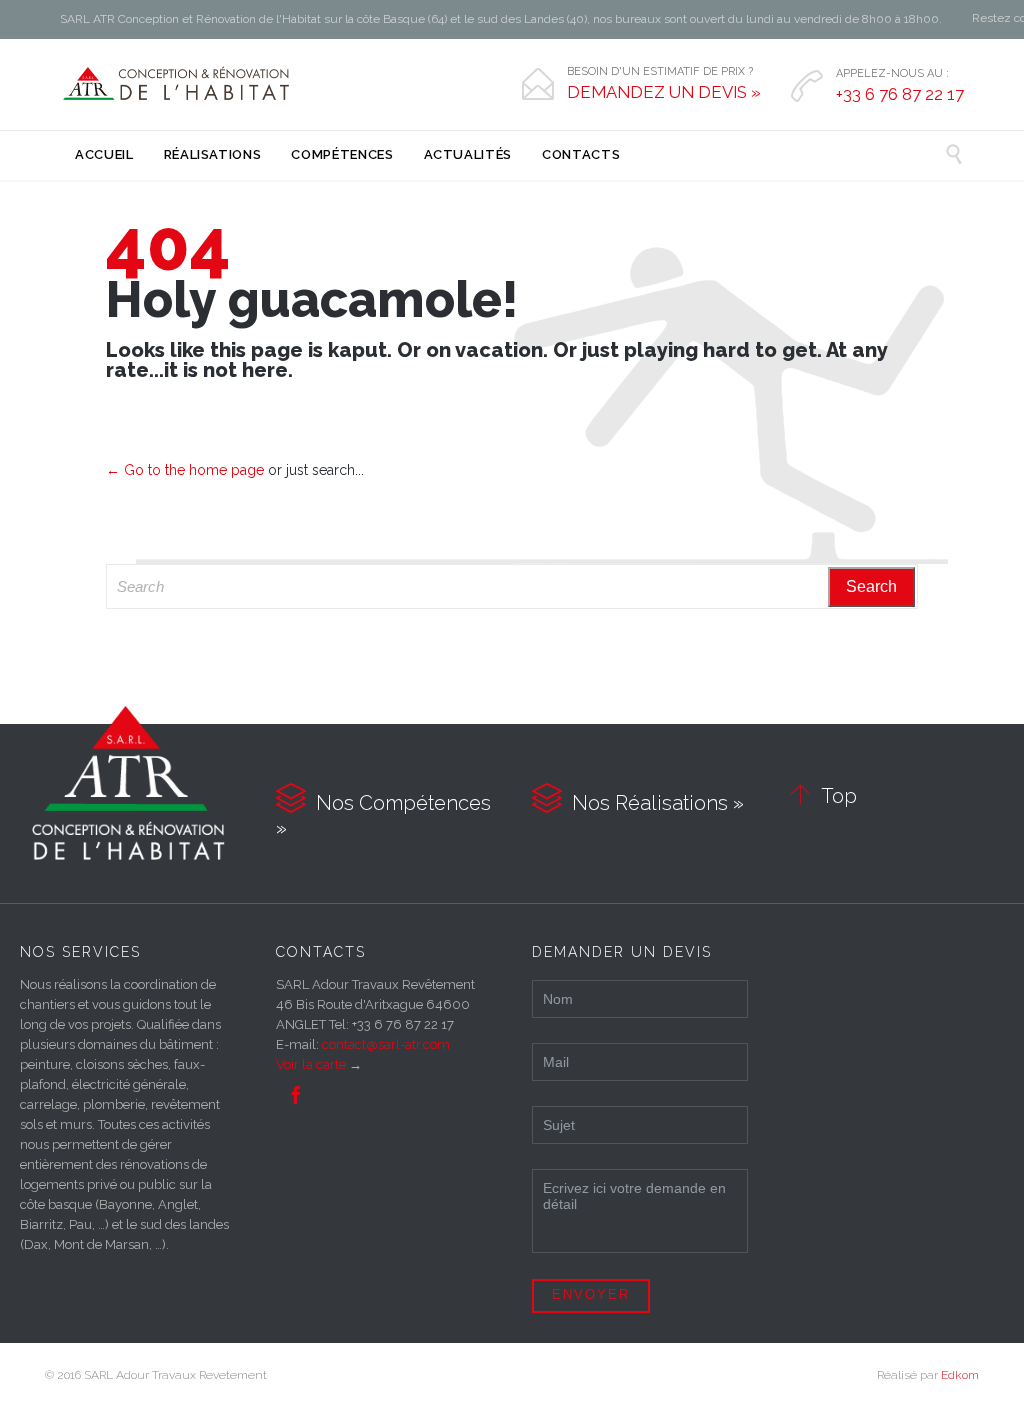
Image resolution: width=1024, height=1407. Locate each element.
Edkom (960, 1375)
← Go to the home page (185, 470)
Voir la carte (311, 1064)
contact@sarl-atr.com (386, 1044)
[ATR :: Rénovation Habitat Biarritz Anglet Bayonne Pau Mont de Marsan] (177, 84)
